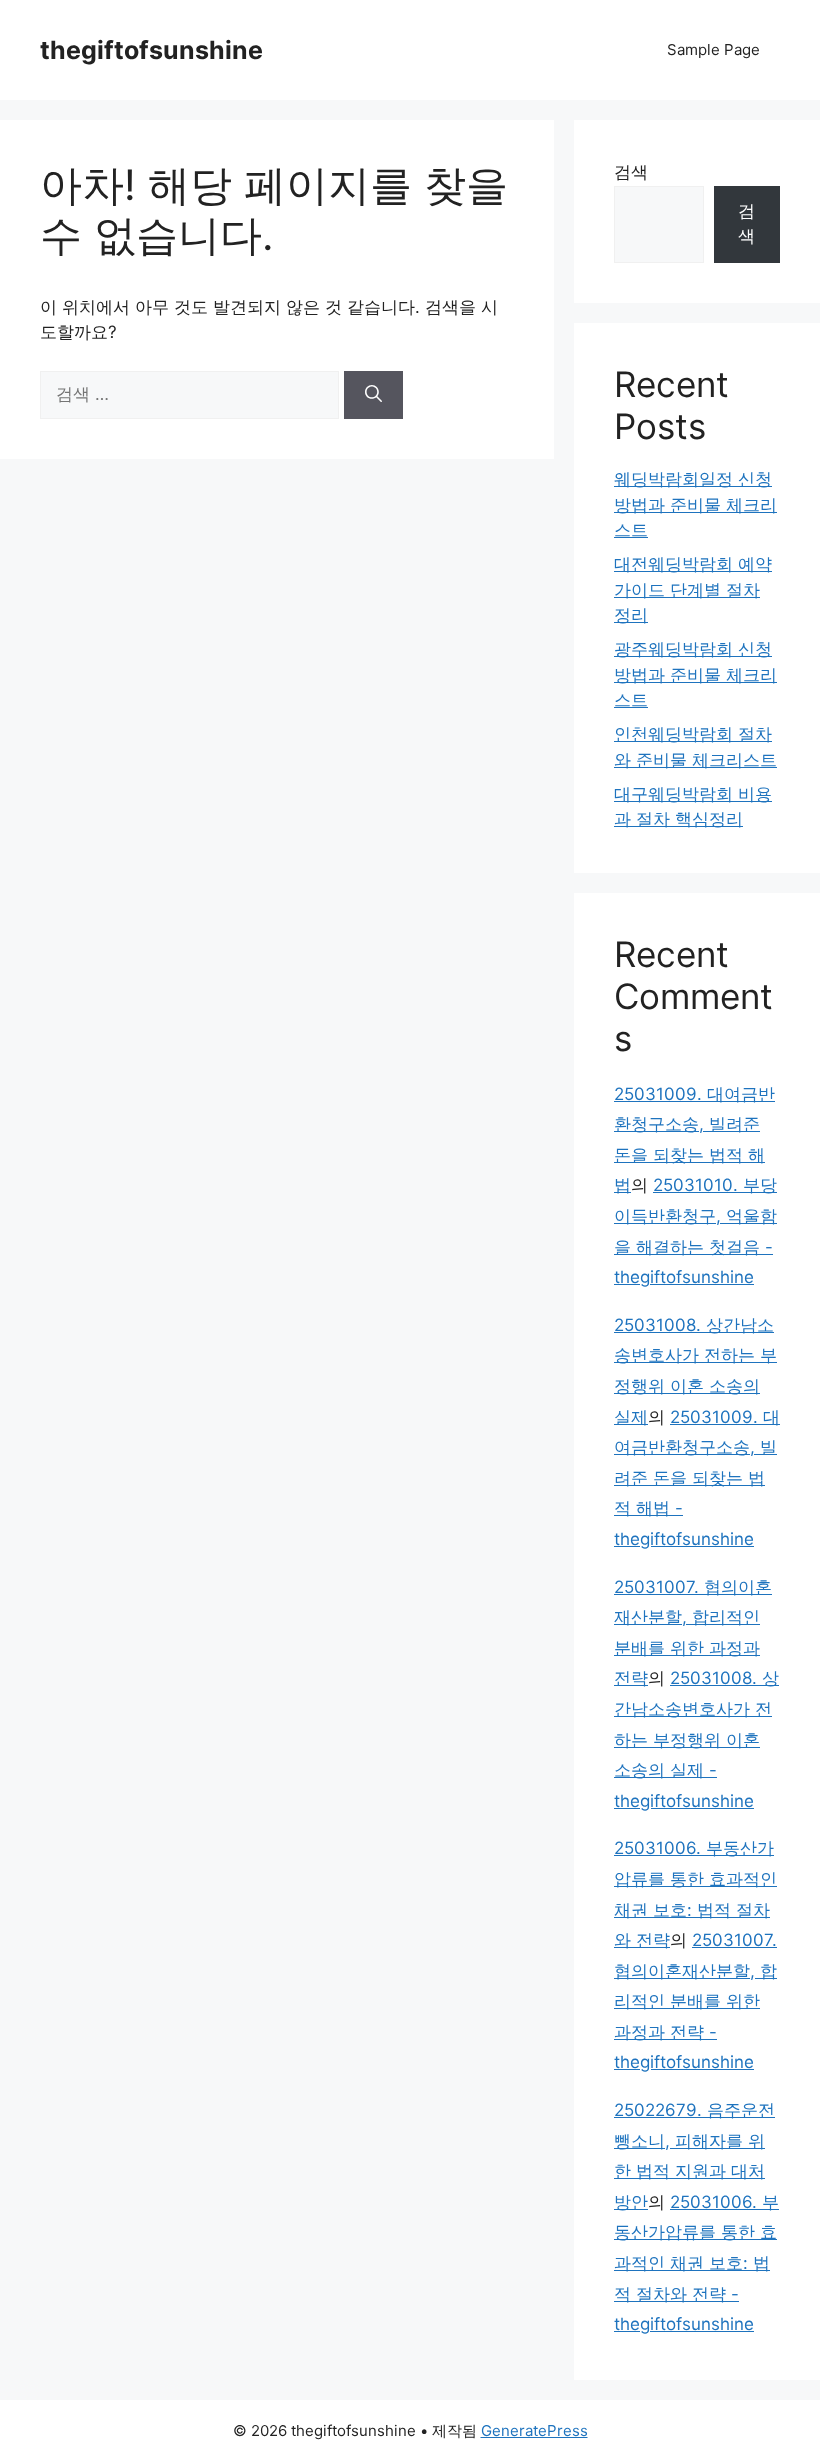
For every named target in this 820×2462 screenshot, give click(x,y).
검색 (631, 172)
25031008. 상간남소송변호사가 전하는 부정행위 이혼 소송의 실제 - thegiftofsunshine (696, 1739)
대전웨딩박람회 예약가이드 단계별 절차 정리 (693, 589)
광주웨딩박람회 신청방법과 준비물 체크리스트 (695, 674)
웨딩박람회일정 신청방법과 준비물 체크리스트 (695, 504)
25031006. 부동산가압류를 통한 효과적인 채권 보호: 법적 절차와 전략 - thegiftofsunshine (696, 2263)
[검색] (373, 395)
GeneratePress (534, 2430)
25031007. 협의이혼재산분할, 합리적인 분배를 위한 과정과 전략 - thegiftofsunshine (695, 2001)
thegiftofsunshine (151, 50)
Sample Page (713, 49)
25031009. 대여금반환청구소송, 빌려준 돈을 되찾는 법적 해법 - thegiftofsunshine (697, 1478)
